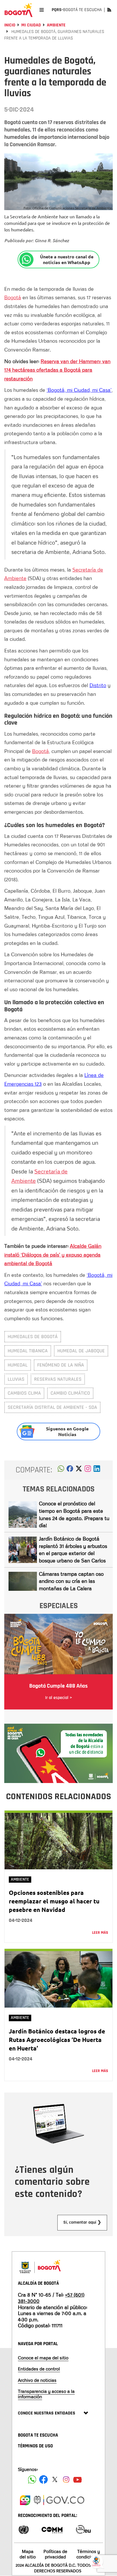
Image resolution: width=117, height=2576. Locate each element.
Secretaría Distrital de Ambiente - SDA (52, 1407)
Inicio (10, 25)
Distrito (98, 685)
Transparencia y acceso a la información (46, 2394)
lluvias (16, 1379)
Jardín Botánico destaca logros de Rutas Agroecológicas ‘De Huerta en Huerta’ (57, 2040)
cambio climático (70, 1393)
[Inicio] (18, 10)
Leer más (100, 1933)
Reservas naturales (58, 1379)
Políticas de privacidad (55, 2554)
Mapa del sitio (28, 2554)
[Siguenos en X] (55, 2479)
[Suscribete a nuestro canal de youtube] (78, 2479)
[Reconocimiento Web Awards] (83, 2529)
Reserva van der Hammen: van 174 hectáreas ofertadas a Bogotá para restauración (57, 370)
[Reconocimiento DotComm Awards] (52, 2529)
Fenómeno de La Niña (61, 1365)
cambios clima (24, 1393)
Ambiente (56, 25)
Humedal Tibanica (28, 1351)
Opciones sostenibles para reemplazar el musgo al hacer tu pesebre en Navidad (54, 1901)
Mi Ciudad (31, 25)
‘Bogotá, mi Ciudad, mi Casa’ (79, 390)
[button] (61, 1470)
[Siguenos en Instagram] (66, 2479)
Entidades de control (39, 2369)
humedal (18, 1365)
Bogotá (13, 297)
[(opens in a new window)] (88, 1470)
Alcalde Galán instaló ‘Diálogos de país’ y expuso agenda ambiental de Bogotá (53, 1254)
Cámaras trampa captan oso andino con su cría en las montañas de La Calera (71, 1581)
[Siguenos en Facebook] (32, 2479)
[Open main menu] (42, 10)
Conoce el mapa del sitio (43, 2358)
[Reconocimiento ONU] (24, 2529)
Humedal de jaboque (81, 1351)
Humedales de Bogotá (33, 1337)
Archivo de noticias (37, 2380)
